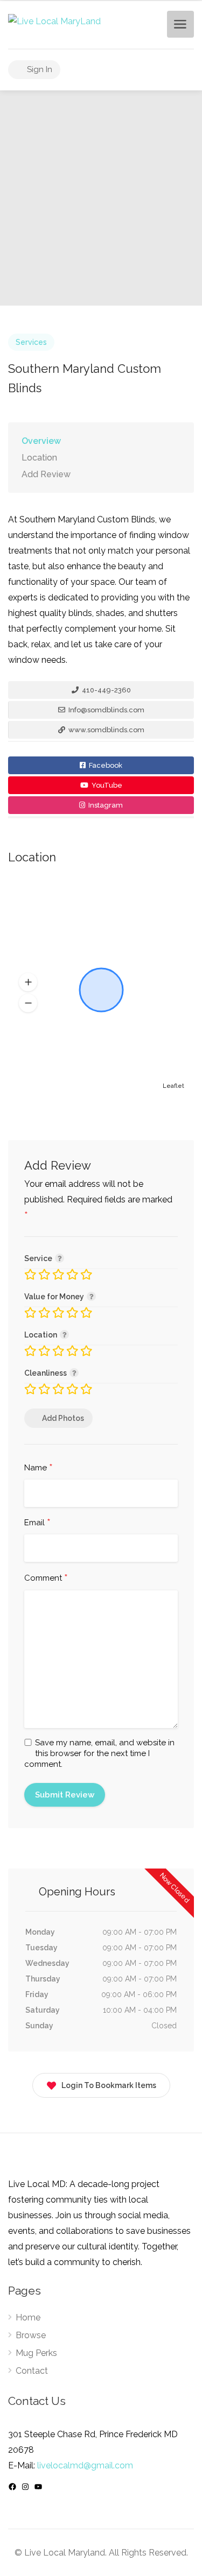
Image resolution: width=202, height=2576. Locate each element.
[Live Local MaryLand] (54, 21)
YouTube (106, 785)
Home (28, 2317)
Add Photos (63, 1418)
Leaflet (173, 1086)
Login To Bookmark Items (109, 2085)
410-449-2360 (106, 690)
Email (37, 1523)
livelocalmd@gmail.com (85, 2465)
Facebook (105, 765)
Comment (46, 1579)
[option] (101, 198)
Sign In (39, 69)
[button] (28, 982)
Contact (32, 2371)
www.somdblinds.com (106, 730)
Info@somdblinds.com (106, 710)
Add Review (46, 474)
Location (39, 458)
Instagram (105, 805)
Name (39, 1468)
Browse (31, 2335)
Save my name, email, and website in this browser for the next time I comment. (99, 1753)
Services (31, 342)
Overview (41, 441)
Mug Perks (36, 2353)
